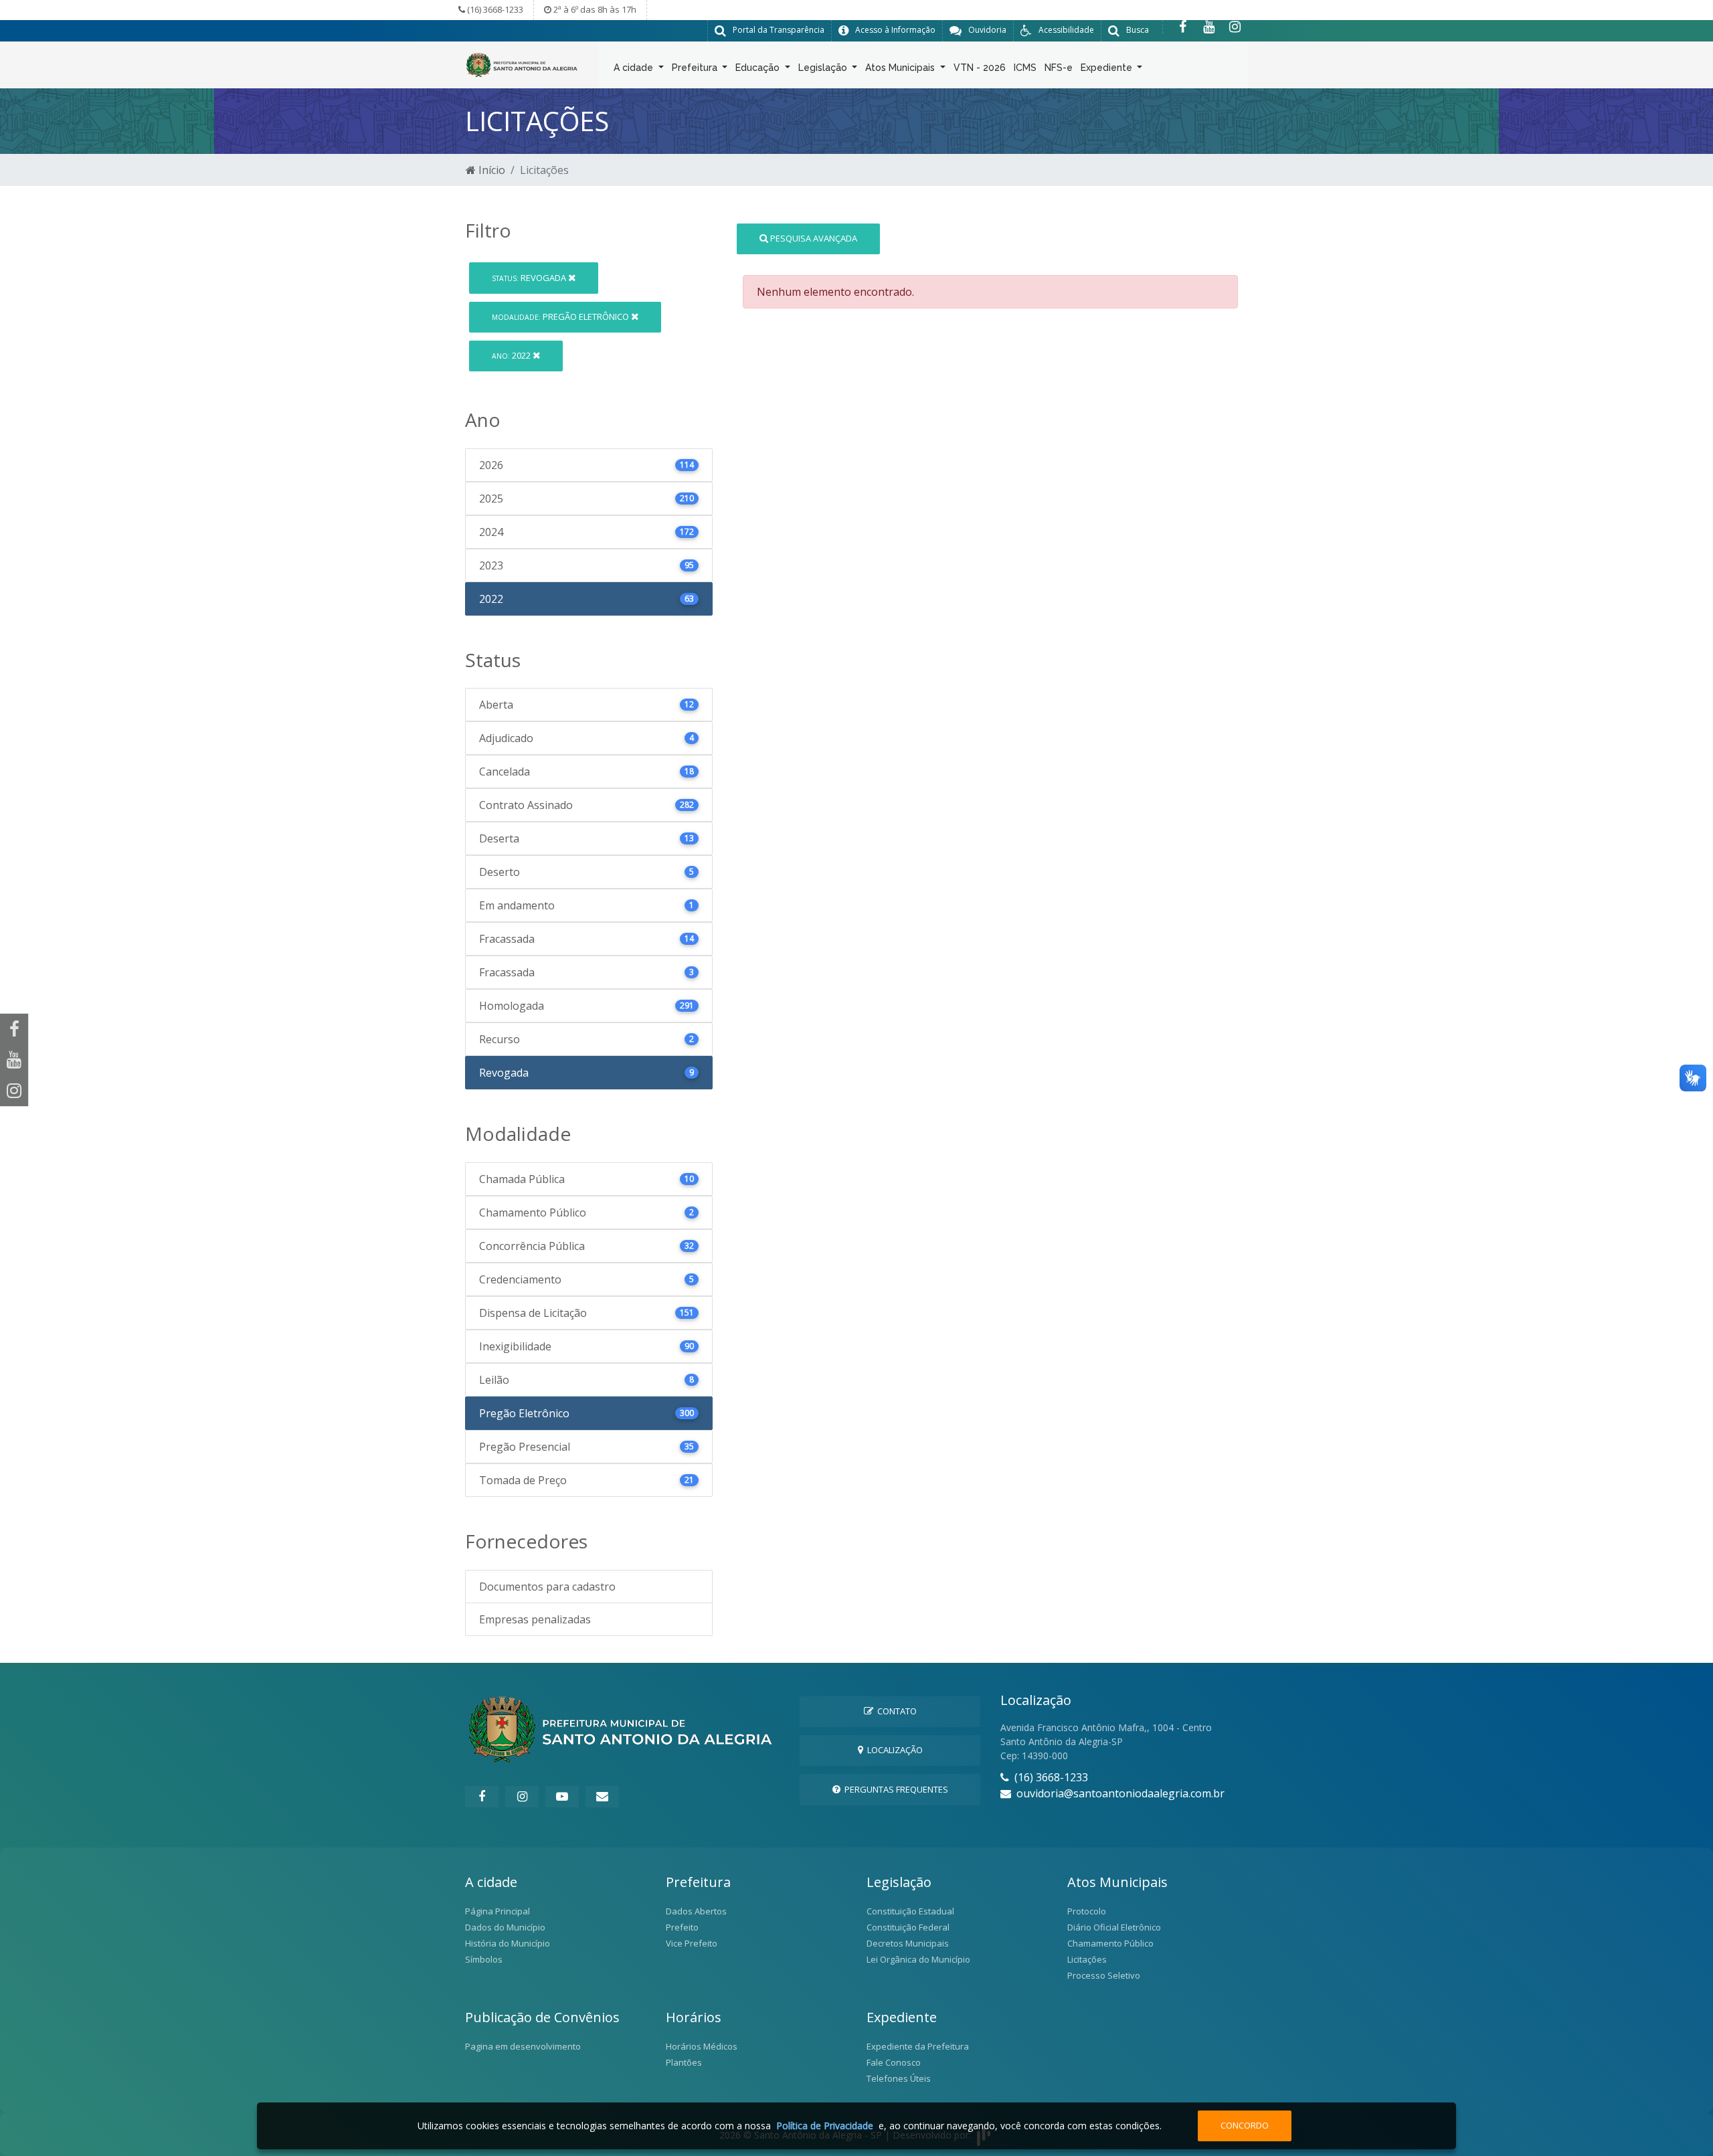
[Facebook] (1183, 27)
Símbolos (484, 1959)
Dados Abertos (696, 1911)
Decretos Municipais (908, 1943)
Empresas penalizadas (535, 1619)
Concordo (1245, 2125)
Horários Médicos (702, 2046)
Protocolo (1087, 1911)
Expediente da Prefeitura (918, 2046)
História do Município (508, 1943)
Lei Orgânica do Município (918, 1959)
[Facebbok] (482, 1797)
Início (490, 170)
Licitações (1087, 1959)
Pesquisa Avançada (813, 238)
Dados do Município (505, 1927)
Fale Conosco (894, 2062)
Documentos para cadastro (547, 1587)
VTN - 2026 (980, 68)
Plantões (684, 2062)
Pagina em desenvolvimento (523, 2046)
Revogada (530, 278)
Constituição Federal (908, 1927)
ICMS (1025, 68)
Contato (895, 1711)
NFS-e (1059, 68)
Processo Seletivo (1104, 1975)
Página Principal (498, 1911)
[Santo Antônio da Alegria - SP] (522, 64)
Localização (893, 1750)
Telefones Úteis (899, 2078)
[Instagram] (1235, 27)
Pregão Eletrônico (561, 317)
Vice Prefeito (692, 1943)
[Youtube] (1209, 27)
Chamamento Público (1110, 1943)
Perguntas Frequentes (894, 1789)
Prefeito (682, 1927)
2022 (512, 355)
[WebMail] (602, 1797)
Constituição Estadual (910, 1911)
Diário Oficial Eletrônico (1114, 1927)
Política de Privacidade (825, 2126)
